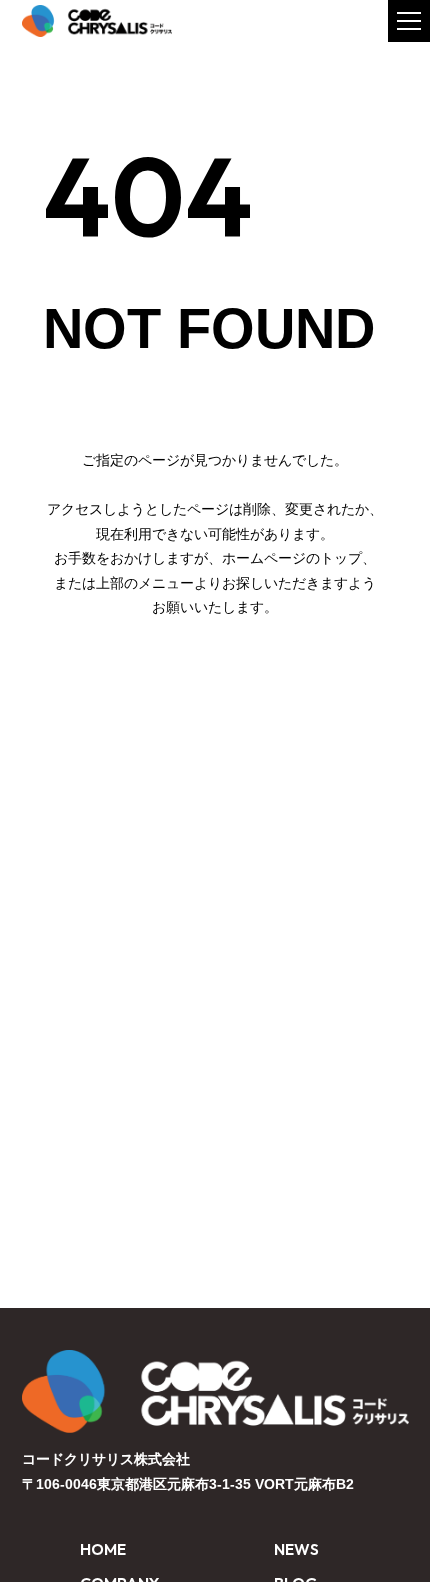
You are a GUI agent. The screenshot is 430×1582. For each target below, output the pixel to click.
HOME (103, 1549)
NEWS (296, 1549)
